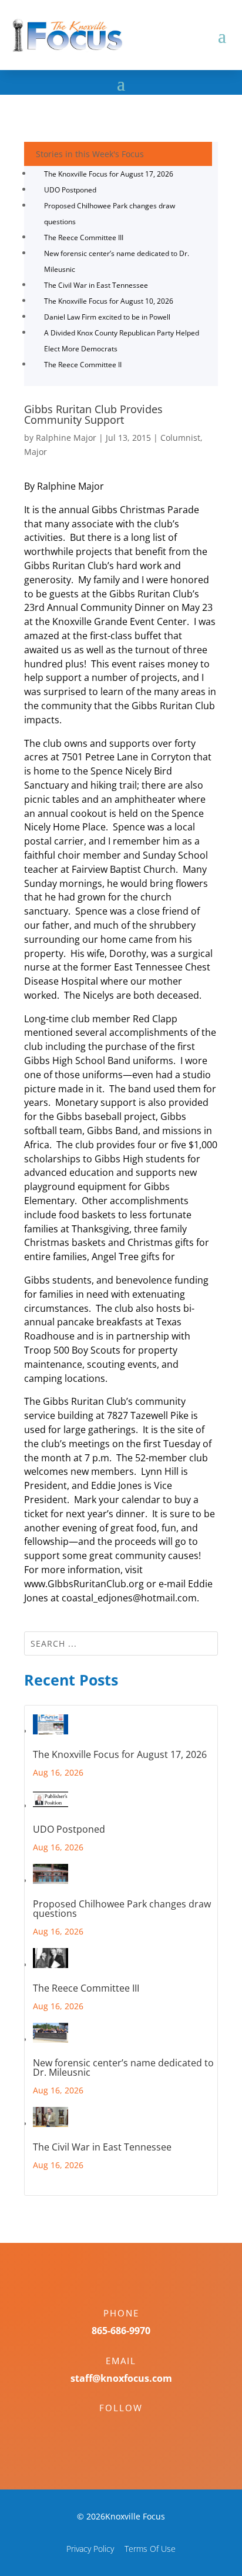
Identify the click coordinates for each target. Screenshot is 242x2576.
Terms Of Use (150, 2549)
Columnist (180, 438)
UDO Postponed (70, 190)
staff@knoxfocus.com (121, 2378)
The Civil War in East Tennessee (96, 285)
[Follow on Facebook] (109, 2428)
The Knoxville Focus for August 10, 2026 (109, 301)
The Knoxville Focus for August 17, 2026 (109, 174)
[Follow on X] (133, 2428)
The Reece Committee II (83, 365)
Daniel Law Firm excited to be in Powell (107, 317)
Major (36, 452)
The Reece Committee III (84, 237)
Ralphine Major (66, 438)
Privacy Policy (90, 2549)
